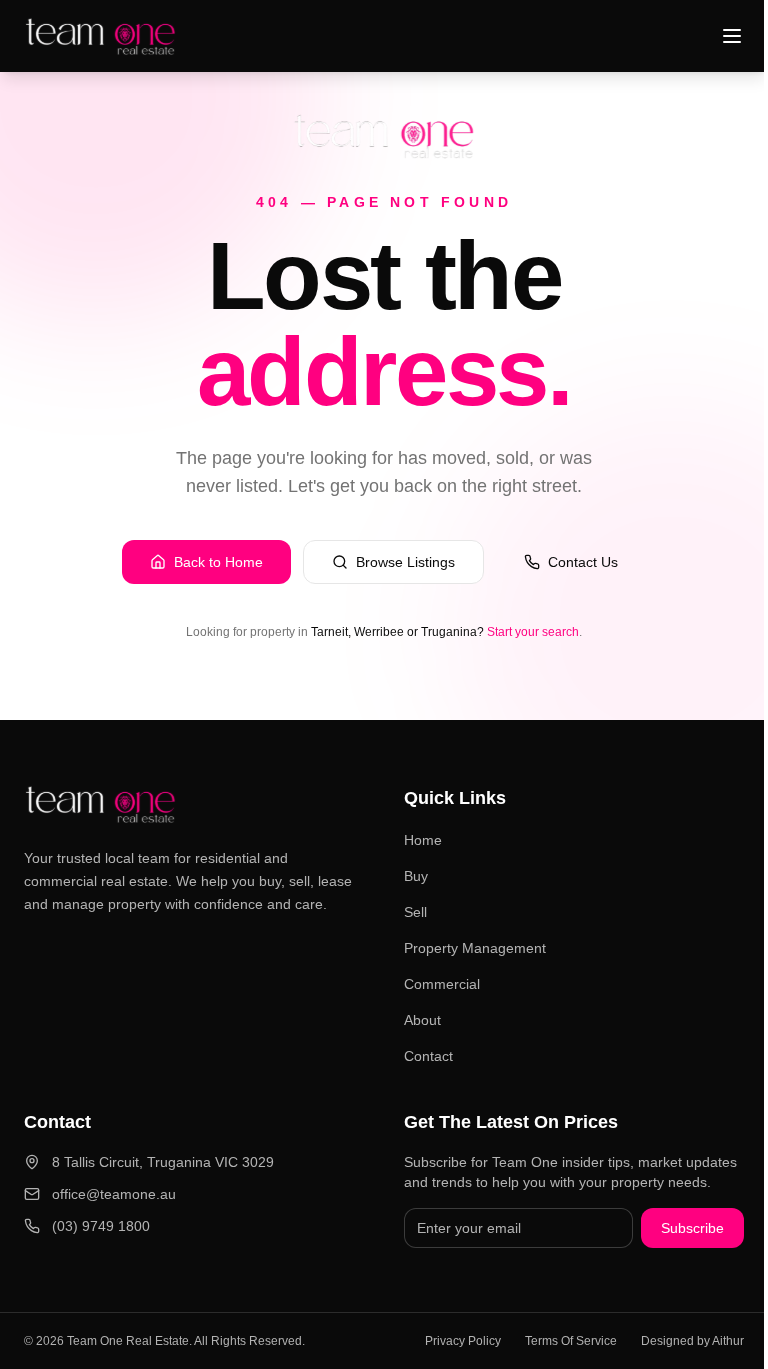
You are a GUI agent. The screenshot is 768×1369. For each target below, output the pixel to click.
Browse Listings (405, 562)
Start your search (533, 632)
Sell (415, 912)
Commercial (442, 984)
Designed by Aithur (692, 1341)
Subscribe (692, 1228)
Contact (428, 1056)
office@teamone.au (114, 1194)
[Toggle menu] (732, 36)
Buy (416, 876)
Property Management (475, 948)
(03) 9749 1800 (101, 1226)
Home (423, 840)
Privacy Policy (463, 1341)
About (422, 1020)
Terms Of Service (571, 1341)
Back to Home (218, 562)
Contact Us (583, 562)
